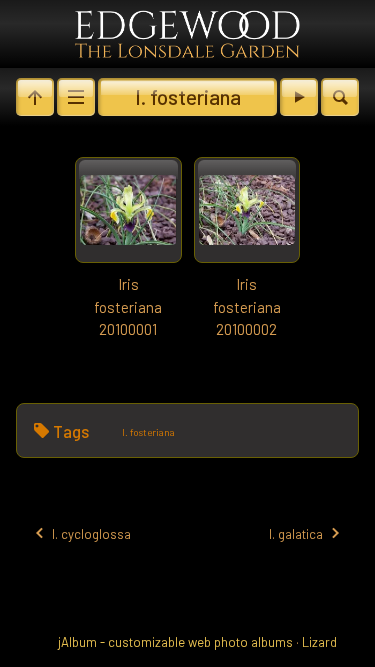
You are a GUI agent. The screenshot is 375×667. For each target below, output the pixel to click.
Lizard (319, 642)
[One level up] (35, 97)
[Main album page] (187, 34)
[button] (30, 637)
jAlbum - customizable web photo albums (175, 642)
